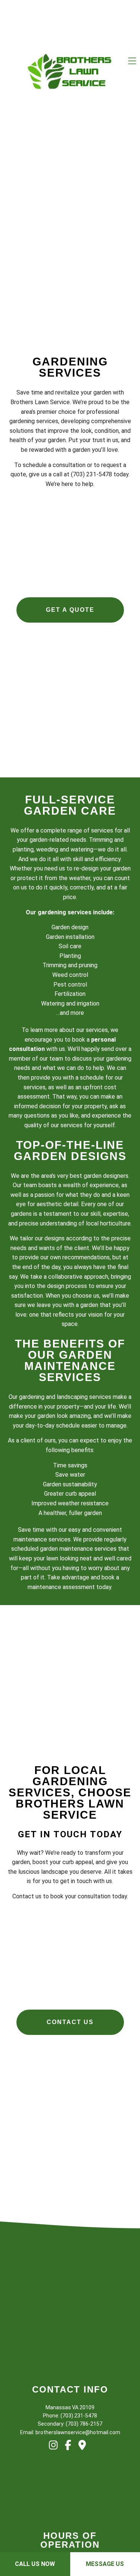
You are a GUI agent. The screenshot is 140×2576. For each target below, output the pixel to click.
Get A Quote (70, 610)
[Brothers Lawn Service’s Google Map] (85, 2455)
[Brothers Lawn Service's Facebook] (71, 2455)
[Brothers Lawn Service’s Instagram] (56, 2455)
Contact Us (70, 2027)
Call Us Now (35, 2564)
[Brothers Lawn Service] (70, 72)
